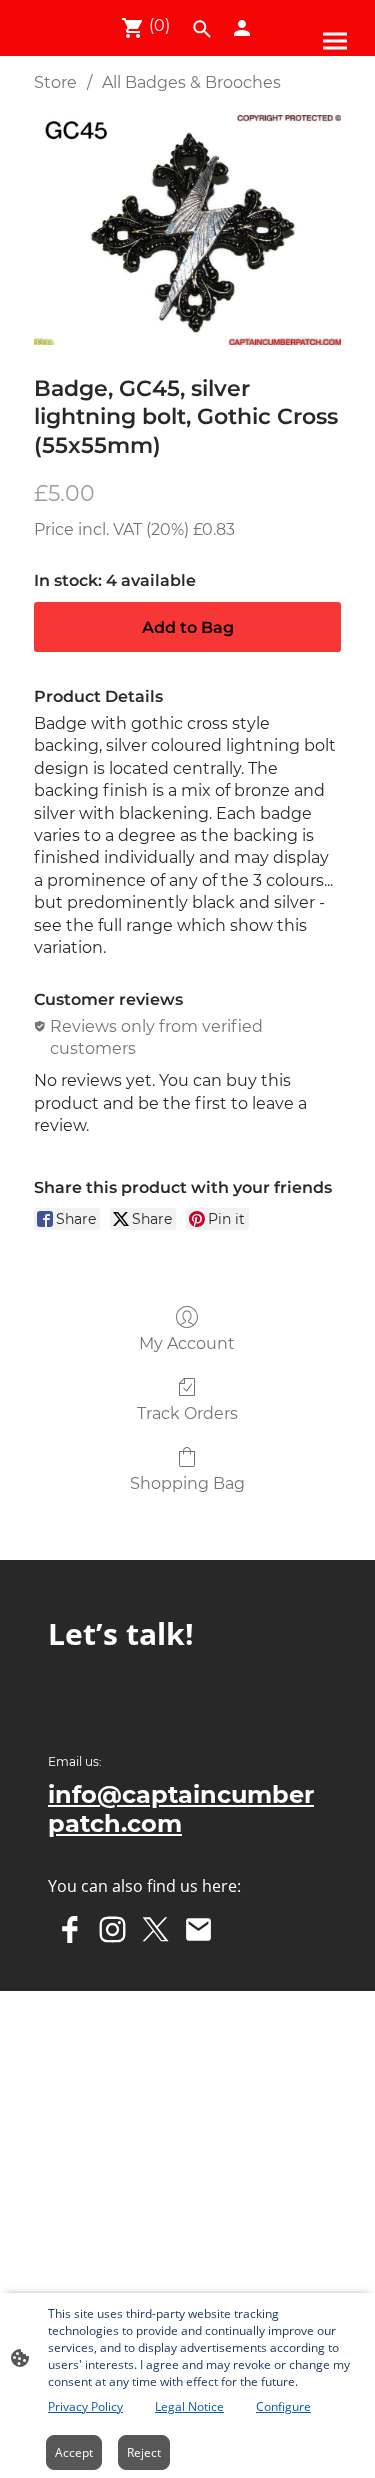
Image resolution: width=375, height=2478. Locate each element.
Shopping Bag (187, 1483)
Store (55, 82)
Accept (74, 2452)
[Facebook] (69, 1929)
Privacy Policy (85, 2406)
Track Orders (187, 1413)
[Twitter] (155, 1929)
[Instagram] (112, 1929)
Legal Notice (189, 2406)
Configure (283, 2406)
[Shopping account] (242, 28)
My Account (187, 1343)
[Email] (198, 1929)
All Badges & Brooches (191, 82)
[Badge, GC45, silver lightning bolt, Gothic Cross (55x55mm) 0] (187, 229)
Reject (144, 2452)
